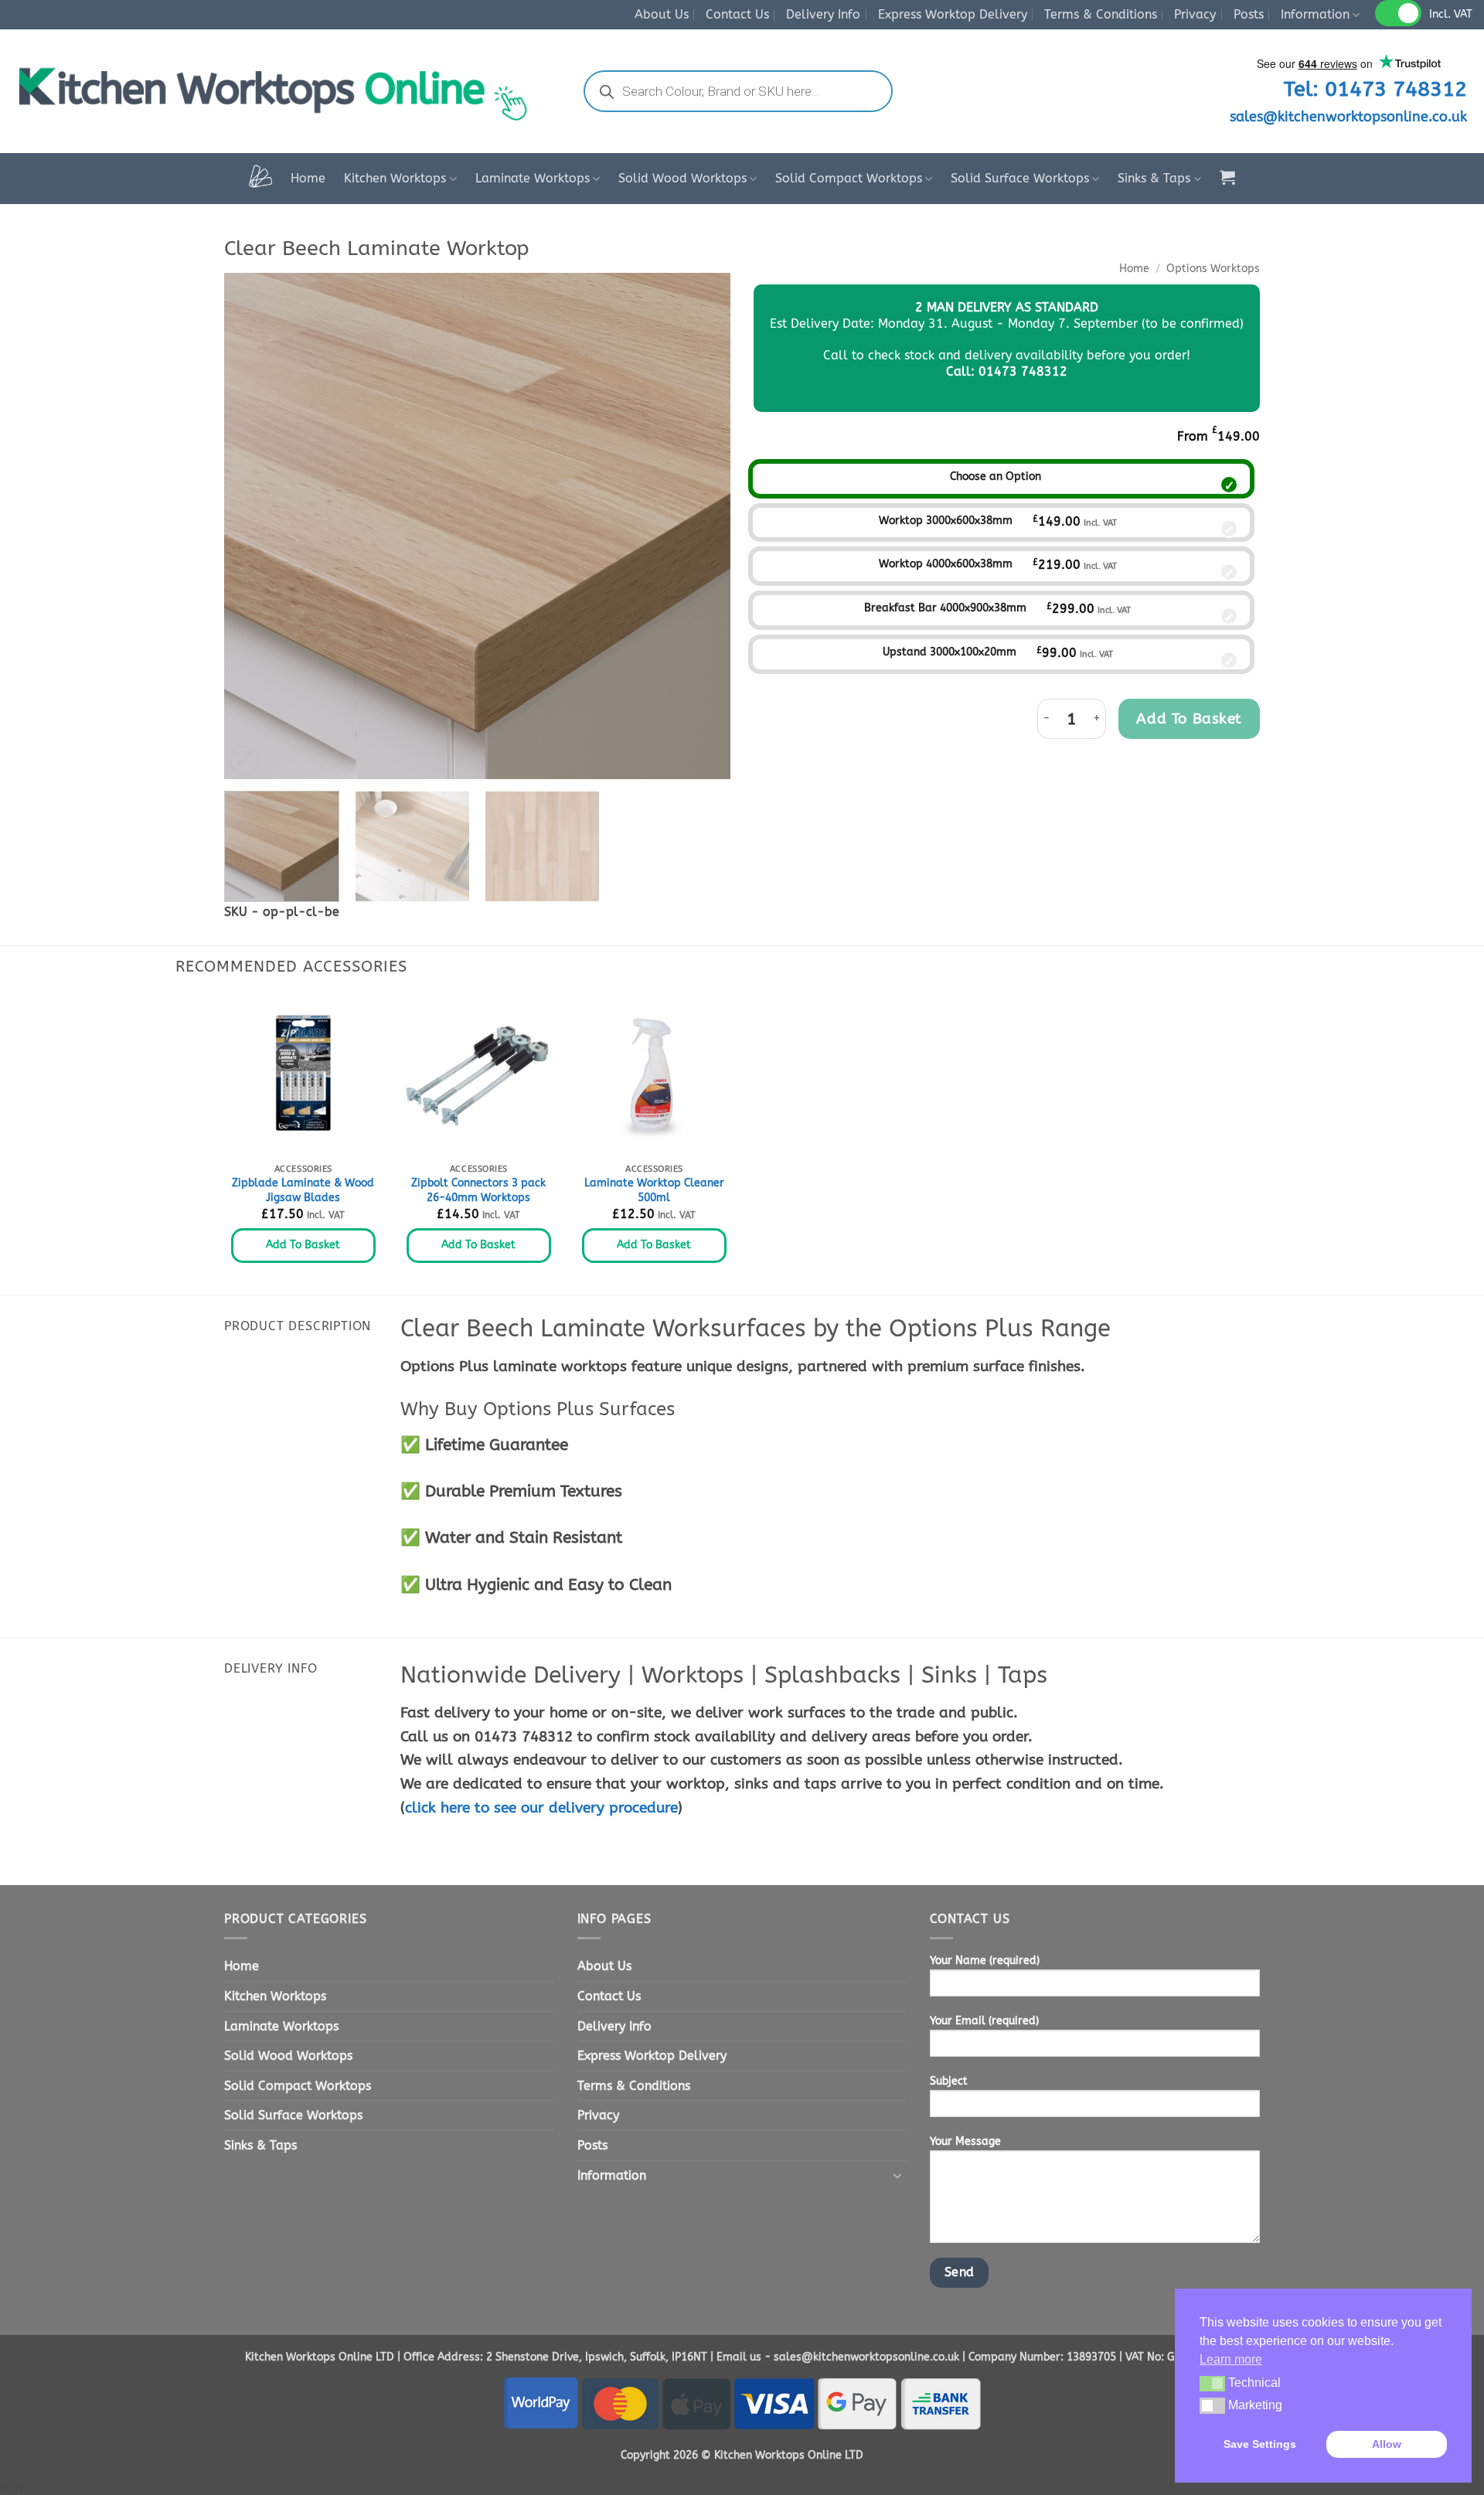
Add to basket (1189, 718)
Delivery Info (823, 14)
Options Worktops (1213, 269)
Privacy (1195, 14)
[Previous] (254, 526)
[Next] (701, 526)
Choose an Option (996, 477)
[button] (1227, 177)
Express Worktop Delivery (953, 14)
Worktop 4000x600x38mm (946, 564)
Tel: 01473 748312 (1375, 89)
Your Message (965, 2141)
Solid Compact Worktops (849, 178)
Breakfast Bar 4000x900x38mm (945, 608)
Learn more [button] (1231, 2359)
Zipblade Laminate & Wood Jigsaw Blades (303, 1190)
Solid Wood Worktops (682, 178)
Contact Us (737, 14)
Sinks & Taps (1154, 178)
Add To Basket (303, 1245)
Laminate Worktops (533, 178)
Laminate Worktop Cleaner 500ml (654, 1190)
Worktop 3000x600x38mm (946, 521)
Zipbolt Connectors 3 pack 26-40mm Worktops (478, 1190)
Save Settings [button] (1260, 2444)
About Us (662, 14)
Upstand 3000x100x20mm (950, 652)
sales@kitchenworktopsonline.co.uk (1348, 117)
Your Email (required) (984, 2021)
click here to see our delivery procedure (541, 1807)
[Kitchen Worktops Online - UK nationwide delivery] (281, 91)
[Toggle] (897, 2175)
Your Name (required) (985, 1961)
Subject (949, 2081)
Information (1315, 14)
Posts (1249, 14)
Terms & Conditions (1101, 14)
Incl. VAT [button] (1451, 14)
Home (308, 178)
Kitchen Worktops (395, 178)
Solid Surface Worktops (1020, 178)
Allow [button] (1387, 2444)
